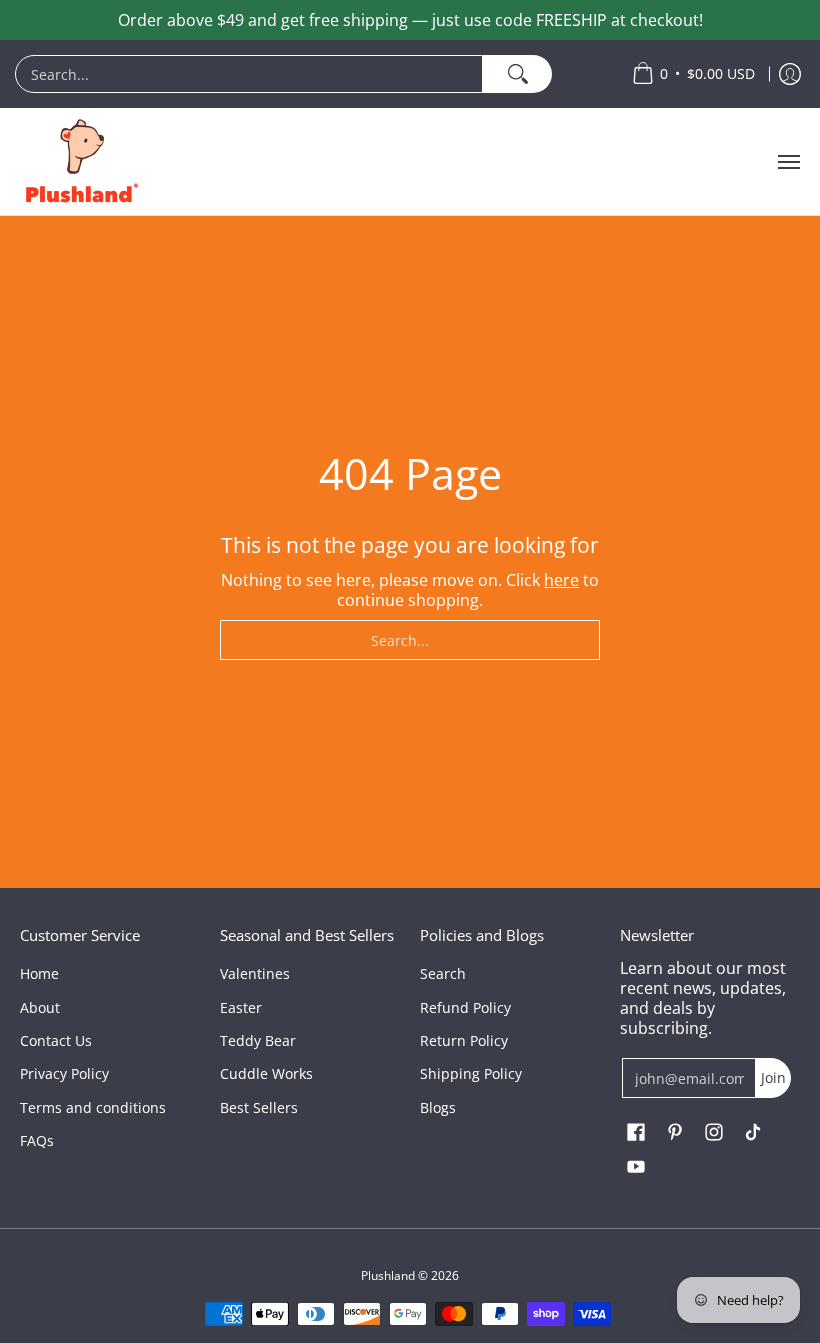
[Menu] (788, 161)
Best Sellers (259, 1107)
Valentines (255, 973)
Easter (241, 1007)
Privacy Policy (64, 1073)
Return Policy (464, 1040)
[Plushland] (80, 161)
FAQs (37, 1140)
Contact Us (56, 1040)
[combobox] (249, 74)
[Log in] (790, 74)
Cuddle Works (266, 1073)
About (40, 1007)
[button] (636, 1133)
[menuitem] (313, 74)
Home (39, 973)
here (561, 580)
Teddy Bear (258, 1040)
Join (773, 1077)
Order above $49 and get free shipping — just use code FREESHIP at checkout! (410, 20)
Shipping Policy (471, 1073)
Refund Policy (465, 1007)
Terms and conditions (93, 1107)
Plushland (388, 1275)
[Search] (518, 74)
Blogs (438, 1107)
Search (443, 973)
